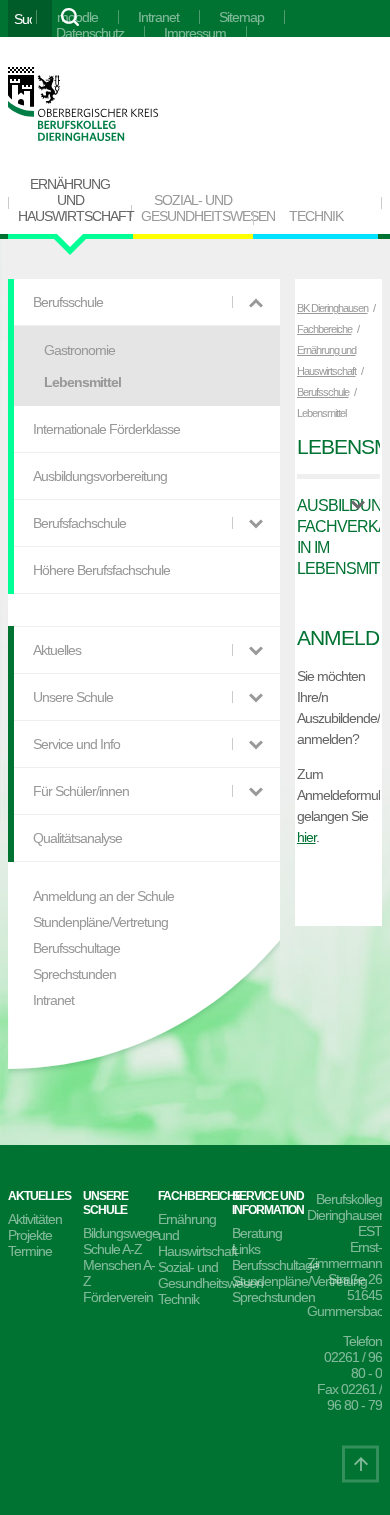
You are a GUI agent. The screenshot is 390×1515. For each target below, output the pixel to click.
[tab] (339, 537)
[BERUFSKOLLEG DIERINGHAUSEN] (83, 105)
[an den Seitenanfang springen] (360, 1463)
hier (306, 837)
